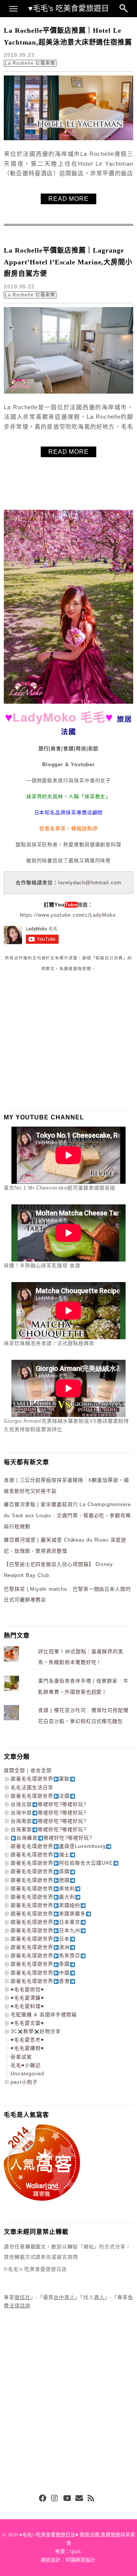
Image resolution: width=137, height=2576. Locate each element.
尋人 (99, 2297)
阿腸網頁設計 (80, 2560)
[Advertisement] (61, 1041)
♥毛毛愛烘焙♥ (27, 1989)
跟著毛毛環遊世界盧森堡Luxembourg (58, 1846)
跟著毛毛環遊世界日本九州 (45, 1930)
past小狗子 (24, 2082)
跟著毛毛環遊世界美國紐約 (45, 1905)
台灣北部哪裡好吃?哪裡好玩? (49, 1804)
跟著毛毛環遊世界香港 (40, 1981)
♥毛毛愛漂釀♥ (27, 1998)
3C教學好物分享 (36, 2031)
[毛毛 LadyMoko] (68, 702)
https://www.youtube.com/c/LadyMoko (68, 915)
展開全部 (14, 1770)
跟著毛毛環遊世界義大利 (43, 1897)
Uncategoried (27, 2074)
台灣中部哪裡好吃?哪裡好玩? (49, 1813)
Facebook (43, 2499)
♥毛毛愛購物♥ (27, 2048)
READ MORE (68, 199)
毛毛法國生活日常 (32, 1788)
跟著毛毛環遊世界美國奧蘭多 (48, 1914)
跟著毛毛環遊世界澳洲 (40, 1947)
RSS (91, 2499)
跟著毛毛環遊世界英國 (40, 1871)
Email (79, 2499)
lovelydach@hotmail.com (90, 883)
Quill (75, 2551)
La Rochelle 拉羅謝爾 (30, 63)
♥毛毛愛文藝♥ (27, 2023)
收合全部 (41, 1770)
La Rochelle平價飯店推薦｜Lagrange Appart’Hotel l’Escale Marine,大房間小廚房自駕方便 (68, 262)
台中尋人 (64, 2297)
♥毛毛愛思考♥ (27, 2040)
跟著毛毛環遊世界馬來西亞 (45, 1956)
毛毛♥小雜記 (26, 2065)
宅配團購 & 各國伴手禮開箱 (44, 2015)
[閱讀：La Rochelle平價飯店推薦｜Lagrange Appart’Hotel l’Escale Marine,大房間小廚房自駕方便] (68, 392)
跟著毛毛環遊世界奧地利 (43, 1888)
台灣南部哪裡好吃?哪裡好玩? (49, 1821)
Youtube (67, 2499)
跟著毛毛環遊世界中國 (40, 1973)
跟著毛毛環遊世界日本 (40, 1939)
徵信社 (22, 2297)
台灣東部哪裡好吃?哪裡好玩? (49, 1829)
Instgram (55, 2499)
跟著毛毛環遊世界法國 (40, 1796)
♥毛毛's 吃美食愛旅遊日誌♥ (68, 11)
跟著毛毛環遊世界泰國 (40, 1964)
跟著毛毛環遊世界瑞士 (40, 1855)
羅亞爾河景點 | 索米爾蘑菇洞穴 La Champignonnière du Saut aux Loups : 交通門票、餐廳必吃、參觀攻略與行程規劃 (67, 1515)
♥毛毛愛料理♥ (27, 2006)
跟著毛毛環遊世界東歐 (40, 1779)
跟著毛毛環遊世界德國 (40, 1880)
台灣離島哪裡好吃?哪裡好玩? (54, 1838)
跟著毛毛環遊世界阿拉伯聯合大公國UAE (62, 1863)
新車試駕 (21, 2057)
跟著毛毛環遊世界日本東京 (45, 1922)
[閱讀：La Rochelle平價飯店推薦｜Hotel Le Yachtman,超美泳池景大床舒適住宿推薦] (68, 138)
